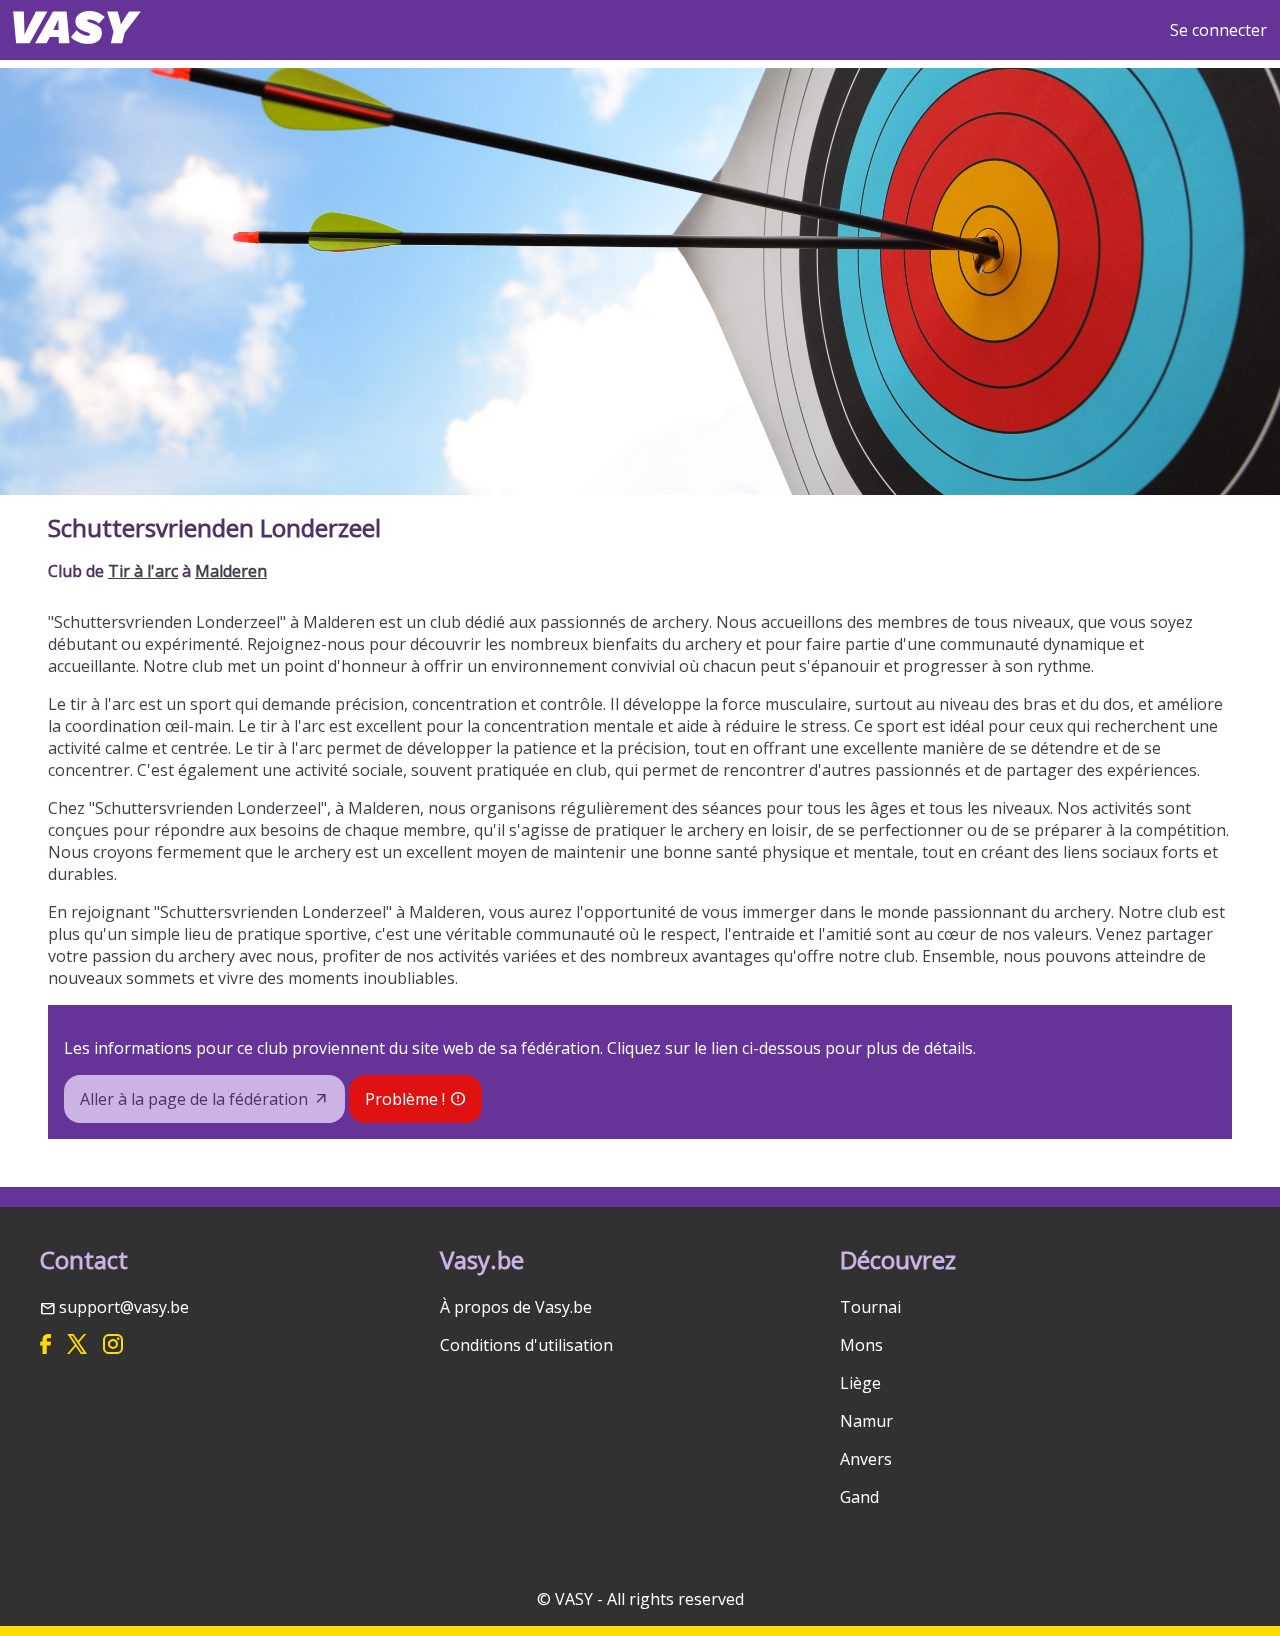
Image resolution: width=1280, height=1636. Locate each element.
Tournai (870, 1307)
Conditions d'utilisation (526, 1345)
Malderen (231, 571)
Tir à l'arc (143, 571)
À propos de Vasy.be (516, 1307)
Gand (859, 1497)
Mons (861, 1345)
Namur (866, 1421)
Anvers (866, 1459)
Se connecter (1218, 30)
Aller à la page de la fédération (194, 1099)
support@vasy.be (124, 1307)
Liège (860, 1383)
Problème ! (405, 1099)
